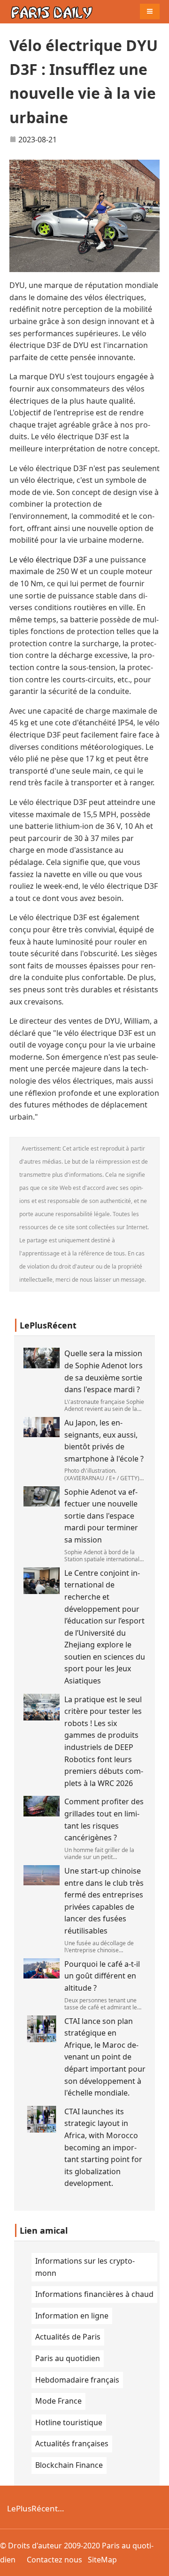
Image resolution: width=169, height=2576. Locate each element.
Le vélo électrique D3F (48, 560)
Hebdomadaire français (77, 2380)
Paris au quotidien (68, 2358)
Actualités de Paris (68, 2337)
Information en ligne (72, 2316)
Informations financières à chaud (94, 2294)
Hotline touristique (69, 2422)
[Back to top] (157, 2564)
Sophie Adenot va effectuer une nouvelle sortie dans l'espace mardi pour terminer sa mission (101, 1516)
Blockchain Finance (69, 2465)
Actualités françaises (72, 2443)
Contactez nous (54, 2560)
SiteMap (102, 2560)
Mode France (58, 2401)
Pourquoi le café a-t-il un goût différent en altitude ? (102, 1976)
